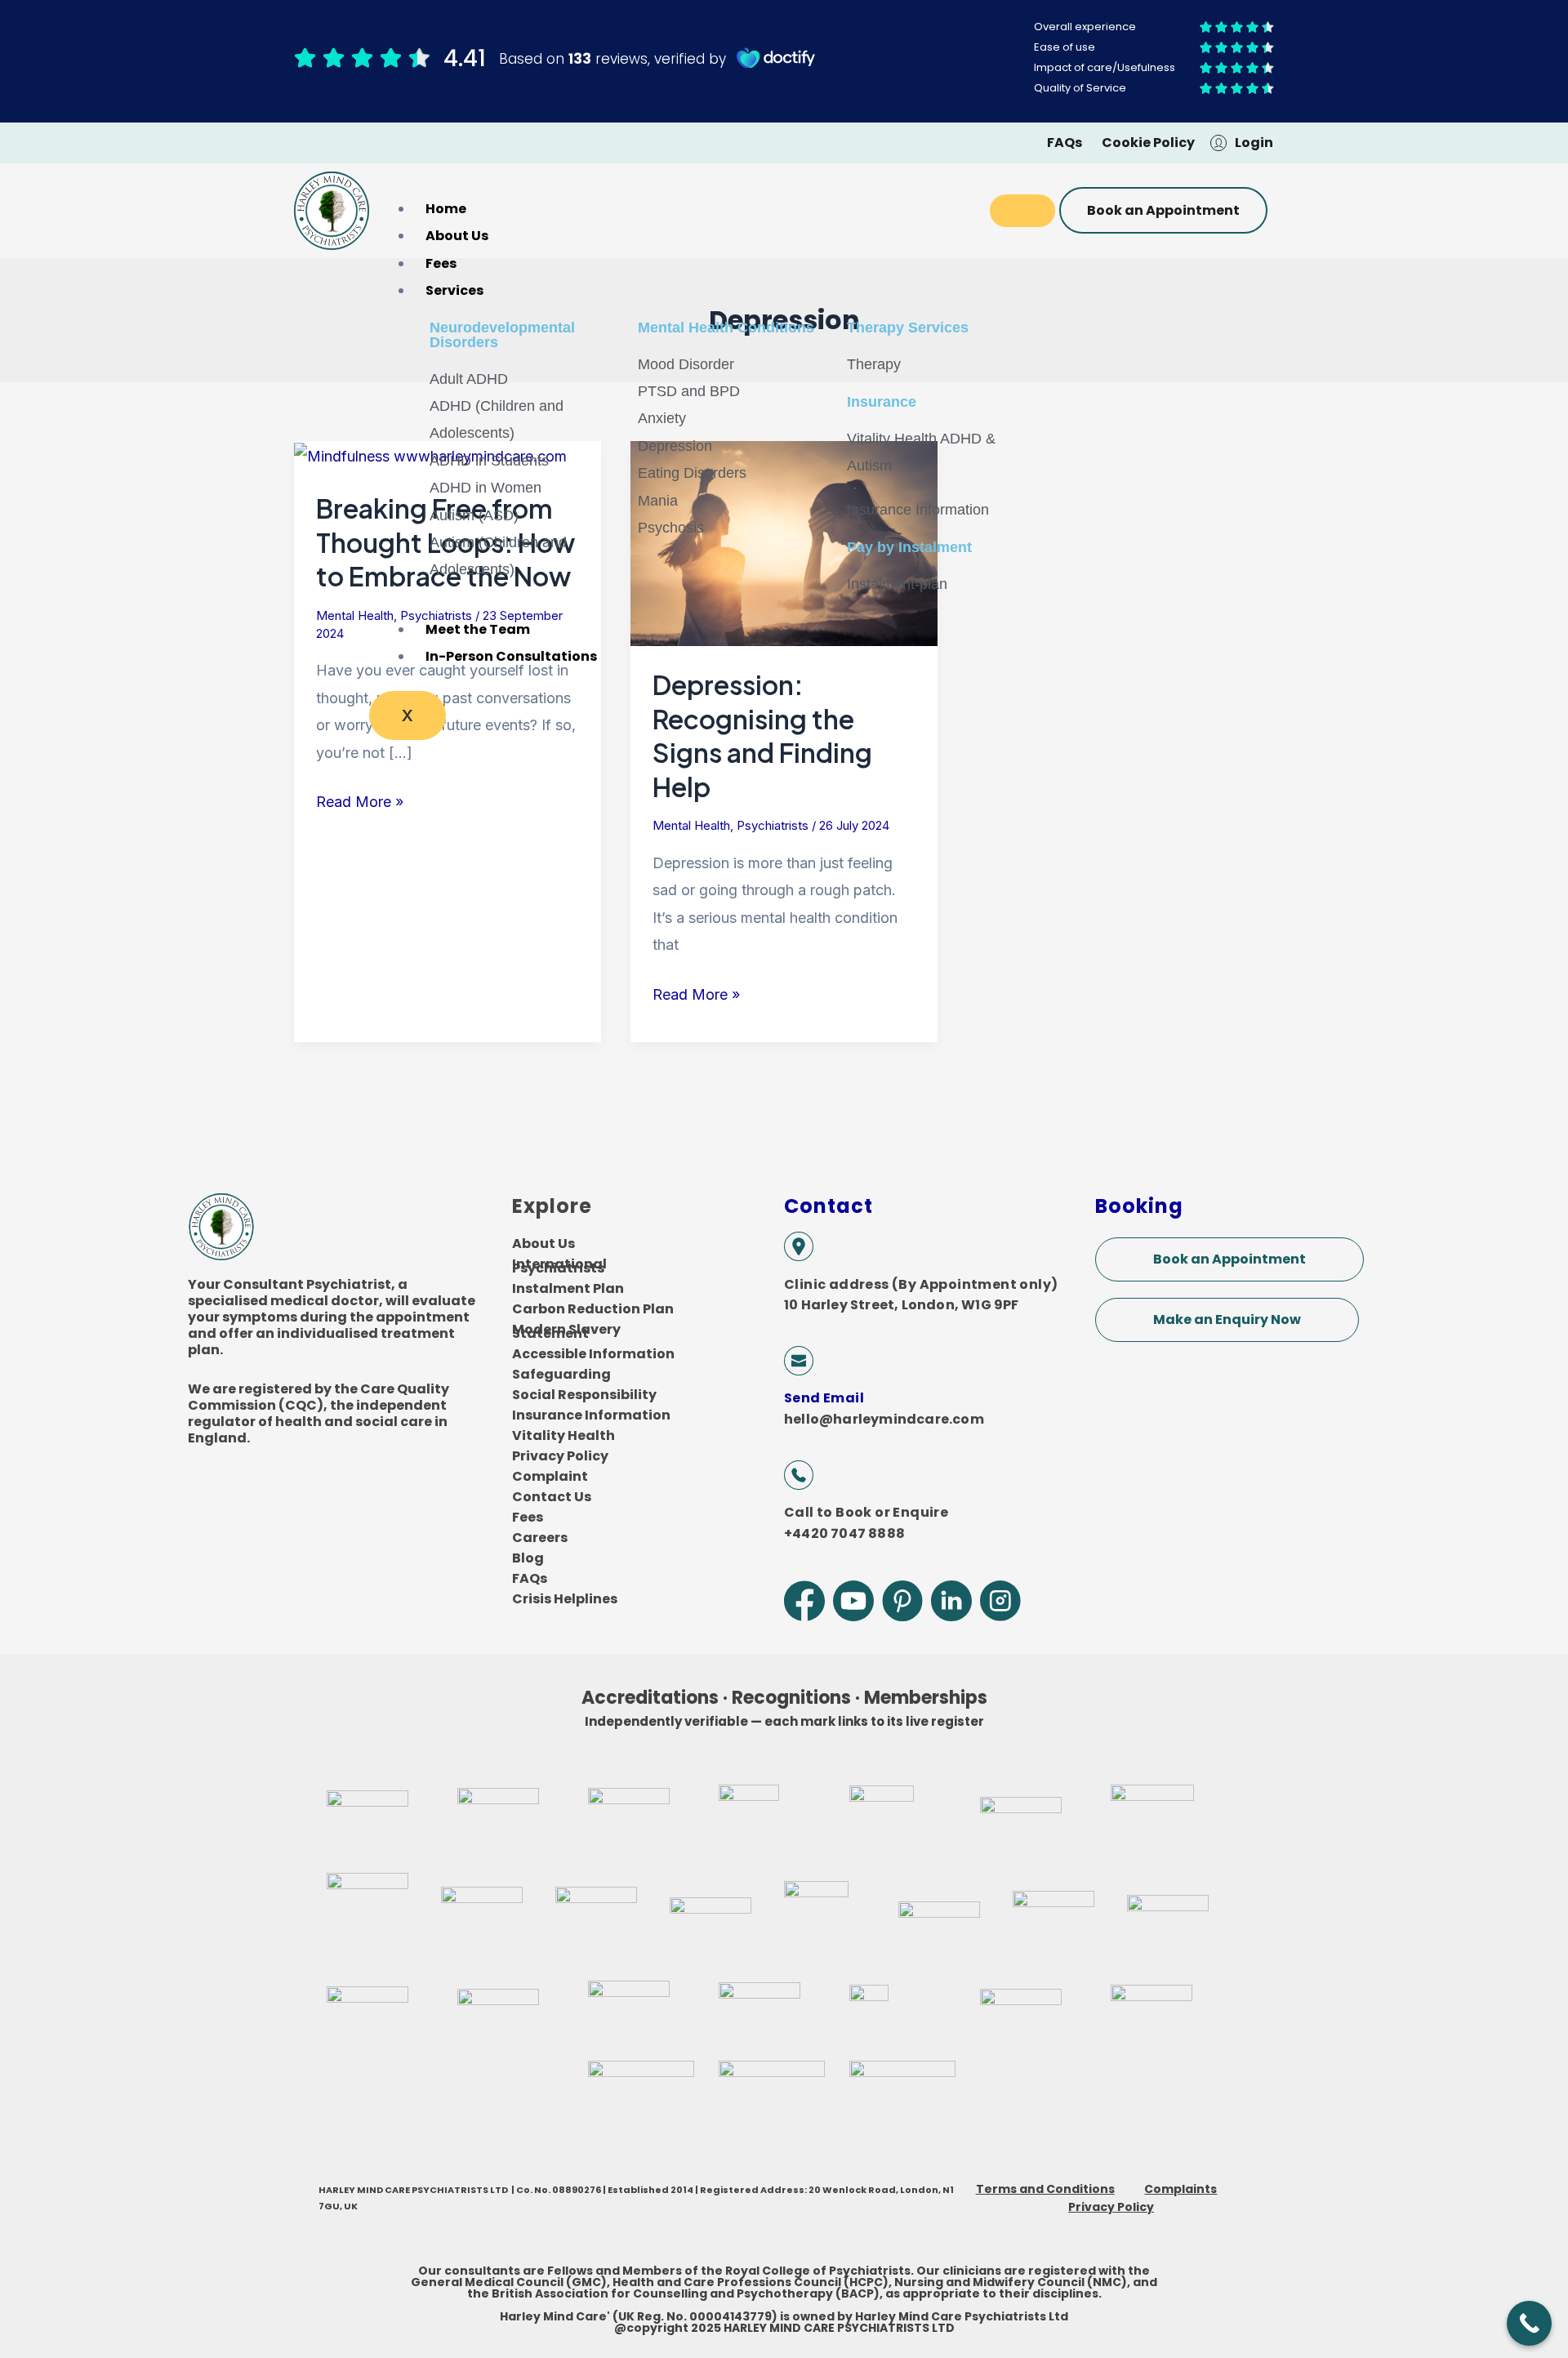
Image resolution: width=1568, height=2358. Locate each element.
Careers (540, 1538)
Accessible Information (593, 1354)
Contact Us (552, 1497)
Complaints (1180, 2189)
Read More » (360, 799)
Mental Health (355, 615)
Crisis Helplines (565, 1599)
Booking (1139, 1206)
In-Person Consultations (511, 656)
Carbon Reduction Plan (593, 1309)
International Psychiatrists (559, 1266)
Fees (441, 263)
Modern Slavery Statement (566, 1331)
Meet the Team (478, 629)
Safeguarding (561, 1374)
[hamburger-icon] (1022, 211)
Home (446, 209)
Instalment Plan (568, 1288)
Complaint (550, 1476)
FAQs (530, 1578)
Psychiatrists (773, 825)
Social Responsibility (584, 1395)
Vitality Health (563, 1435)
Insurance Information (591, 1415)
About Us (457, 236)
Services (454, 290)
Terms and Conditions (1045, 2189)
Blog (528, 1558)
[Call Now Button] (1529, 2323)
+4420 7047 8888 (844, 1533)
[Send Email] (799, 1361)
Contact (829, 1206)
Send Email (824, 1398)
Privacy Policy (560, 1456)
